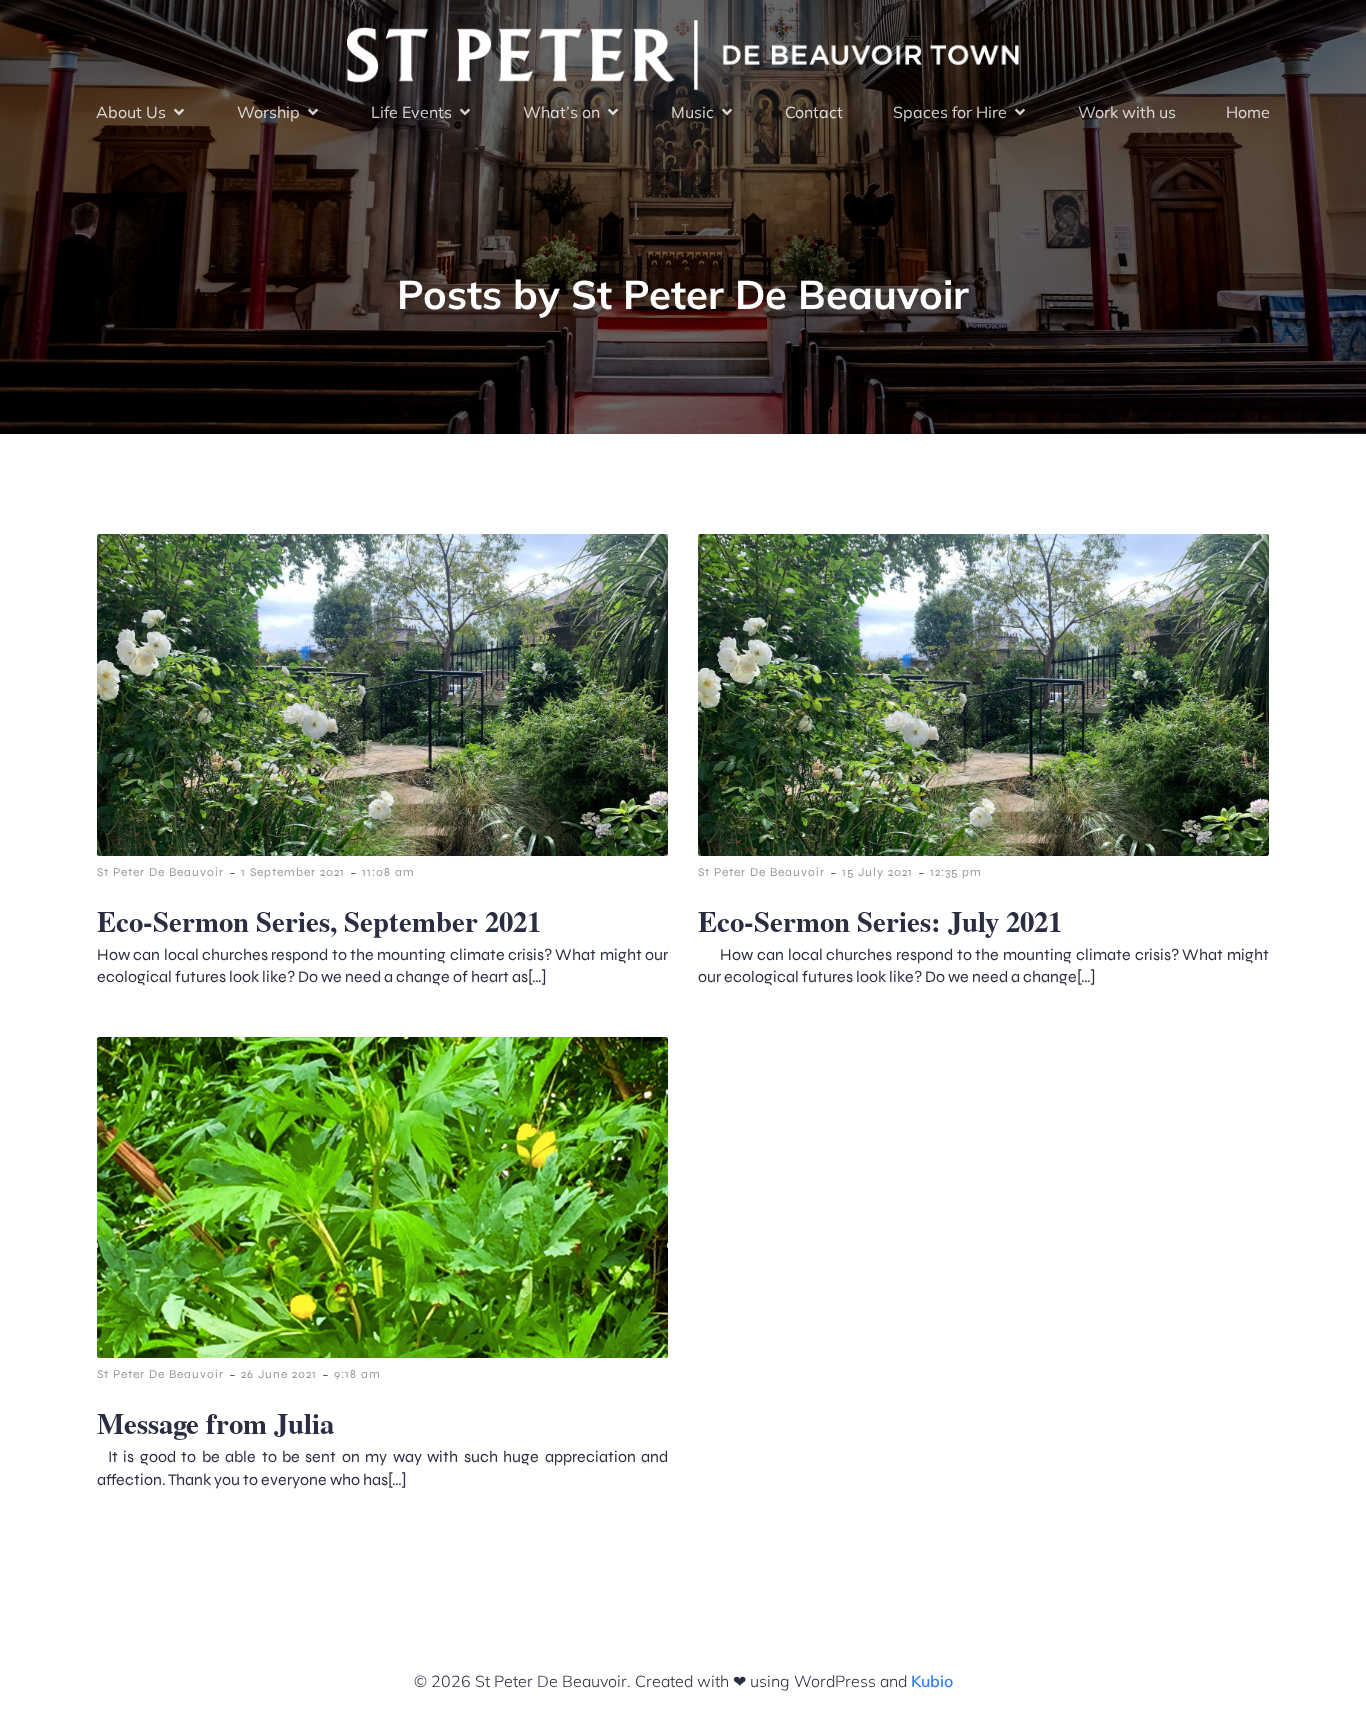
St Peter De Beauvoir (160, 872)
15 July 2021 (877, 872)
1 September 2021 (293, 872)
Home (1248, 112)
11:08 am (388, 872)
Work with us (1127, 112)
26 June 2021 (279, 1374)
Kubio (932, 1681)
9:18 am (357, 1374)
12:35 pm (956, 872)
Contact (814, 112)
